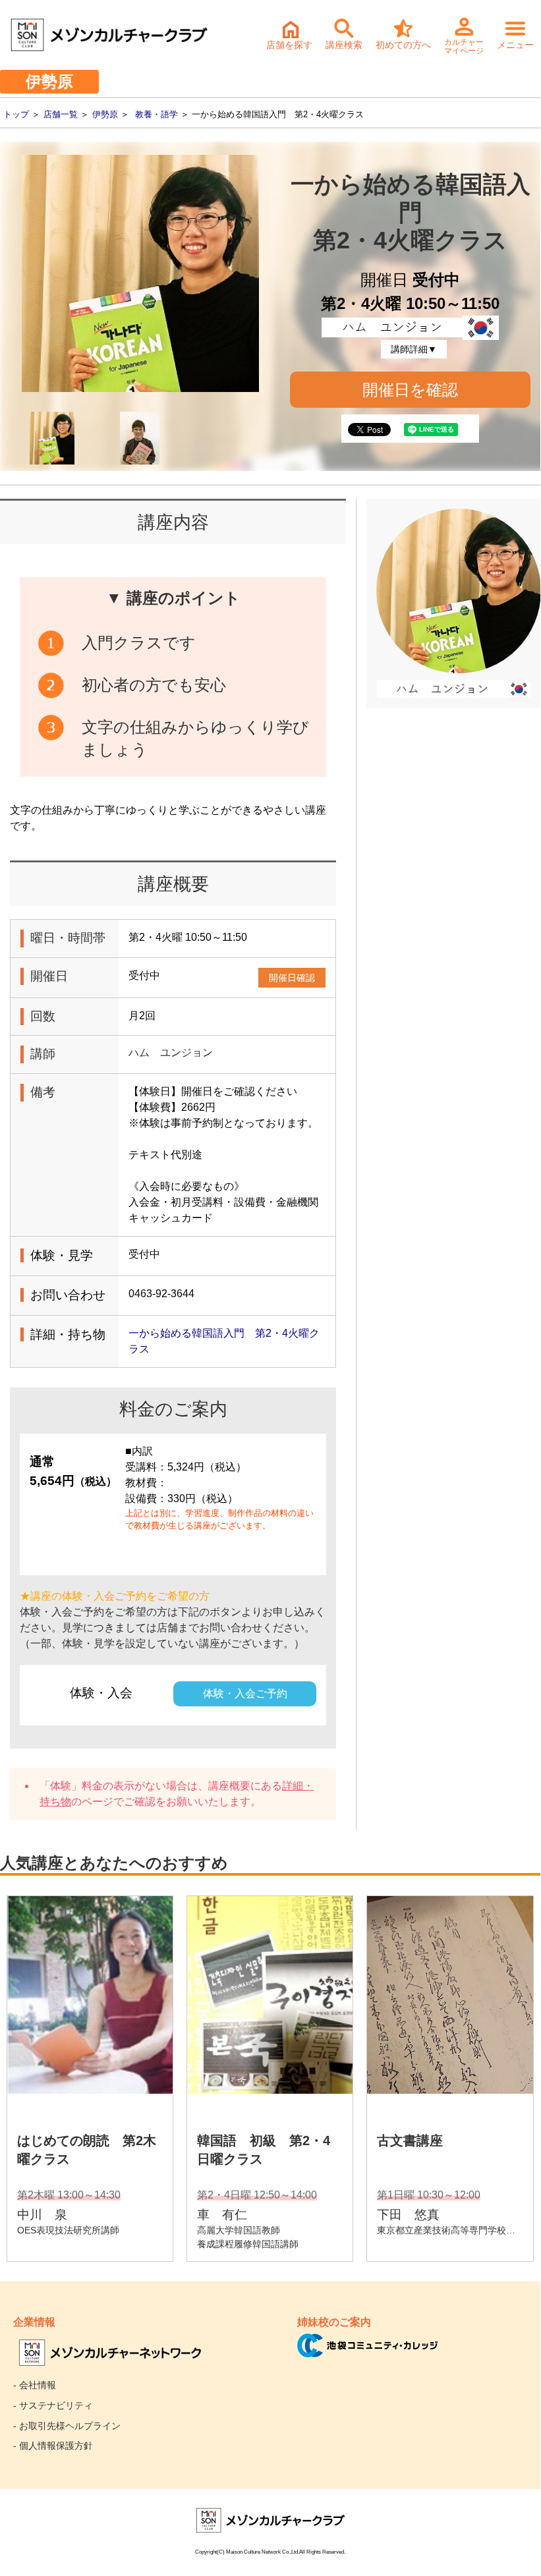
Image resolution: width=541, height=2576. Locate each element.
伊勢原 (105, 114)
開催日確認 (292, 978)
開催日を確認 (410, 390)
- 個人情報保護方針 (53, 2446)
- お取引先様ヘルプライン (67, 2426)
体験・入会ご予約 (245, 1694)
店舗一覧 (61, 114)
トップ (16, 114)
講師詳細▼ (414, 349)
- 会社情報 (35, 2385)
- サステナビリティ (53, 2405)
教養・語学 (157, 114)
